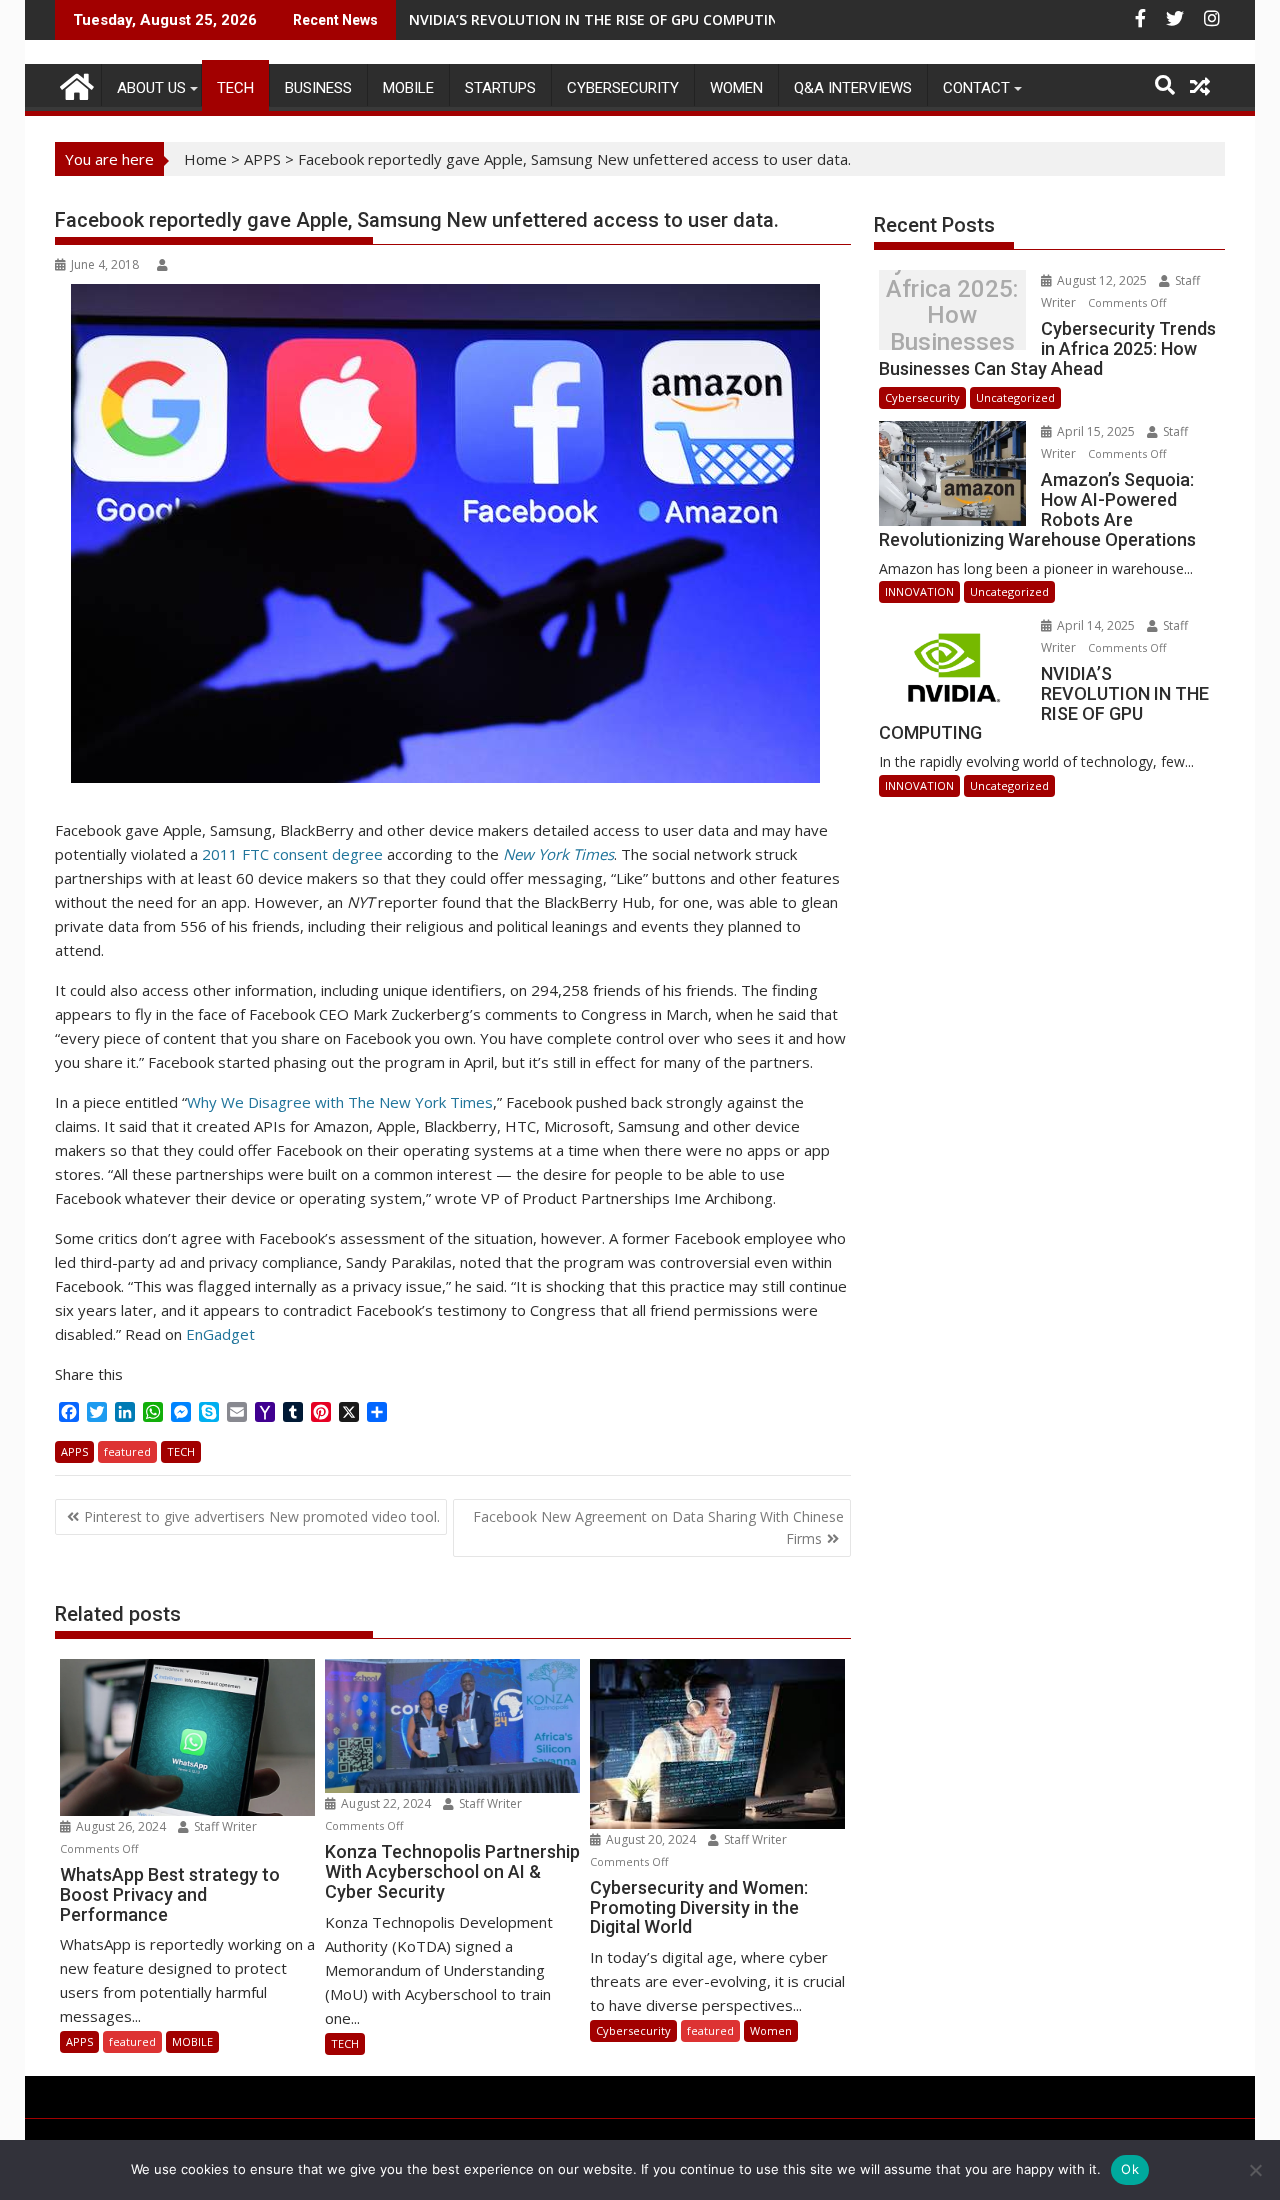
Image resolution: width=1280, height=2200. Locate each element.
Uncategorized (1015, 397)
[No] (1255, 2170)
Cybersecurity (623, 88)
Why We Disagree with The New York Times (340, 1102)
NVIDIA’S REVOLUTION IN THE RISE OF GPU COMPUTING (599, 19)
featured (127, 1451)
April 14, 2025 (1096, 625)
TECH (235, 88)
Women (736, 88)
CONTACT (976, 88)
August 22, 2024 (386, 1803)
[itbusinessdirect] (74, 83)
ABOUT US (151, 88)
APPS (262, 159)
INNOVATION (919, 591)
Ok (1130, 2169)
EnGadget (220, 1334)
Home (205, 159)
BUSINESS (318, 88)
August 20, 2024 (651, 1839)
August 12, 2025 (1102, 280)
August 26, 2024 (121, 1826)
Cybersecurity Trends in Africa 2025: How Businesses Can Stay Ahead (952, 315)
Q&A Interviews (853, 88)
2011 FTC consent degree (292, 854)
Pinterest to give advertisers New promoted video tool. (262, 1516)
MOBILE (408, 88)
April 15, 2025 (1096, 431)
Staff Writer (224, 1826)
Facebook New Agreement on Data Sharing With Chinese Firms (658, 1527)
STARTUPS (500, 88)
